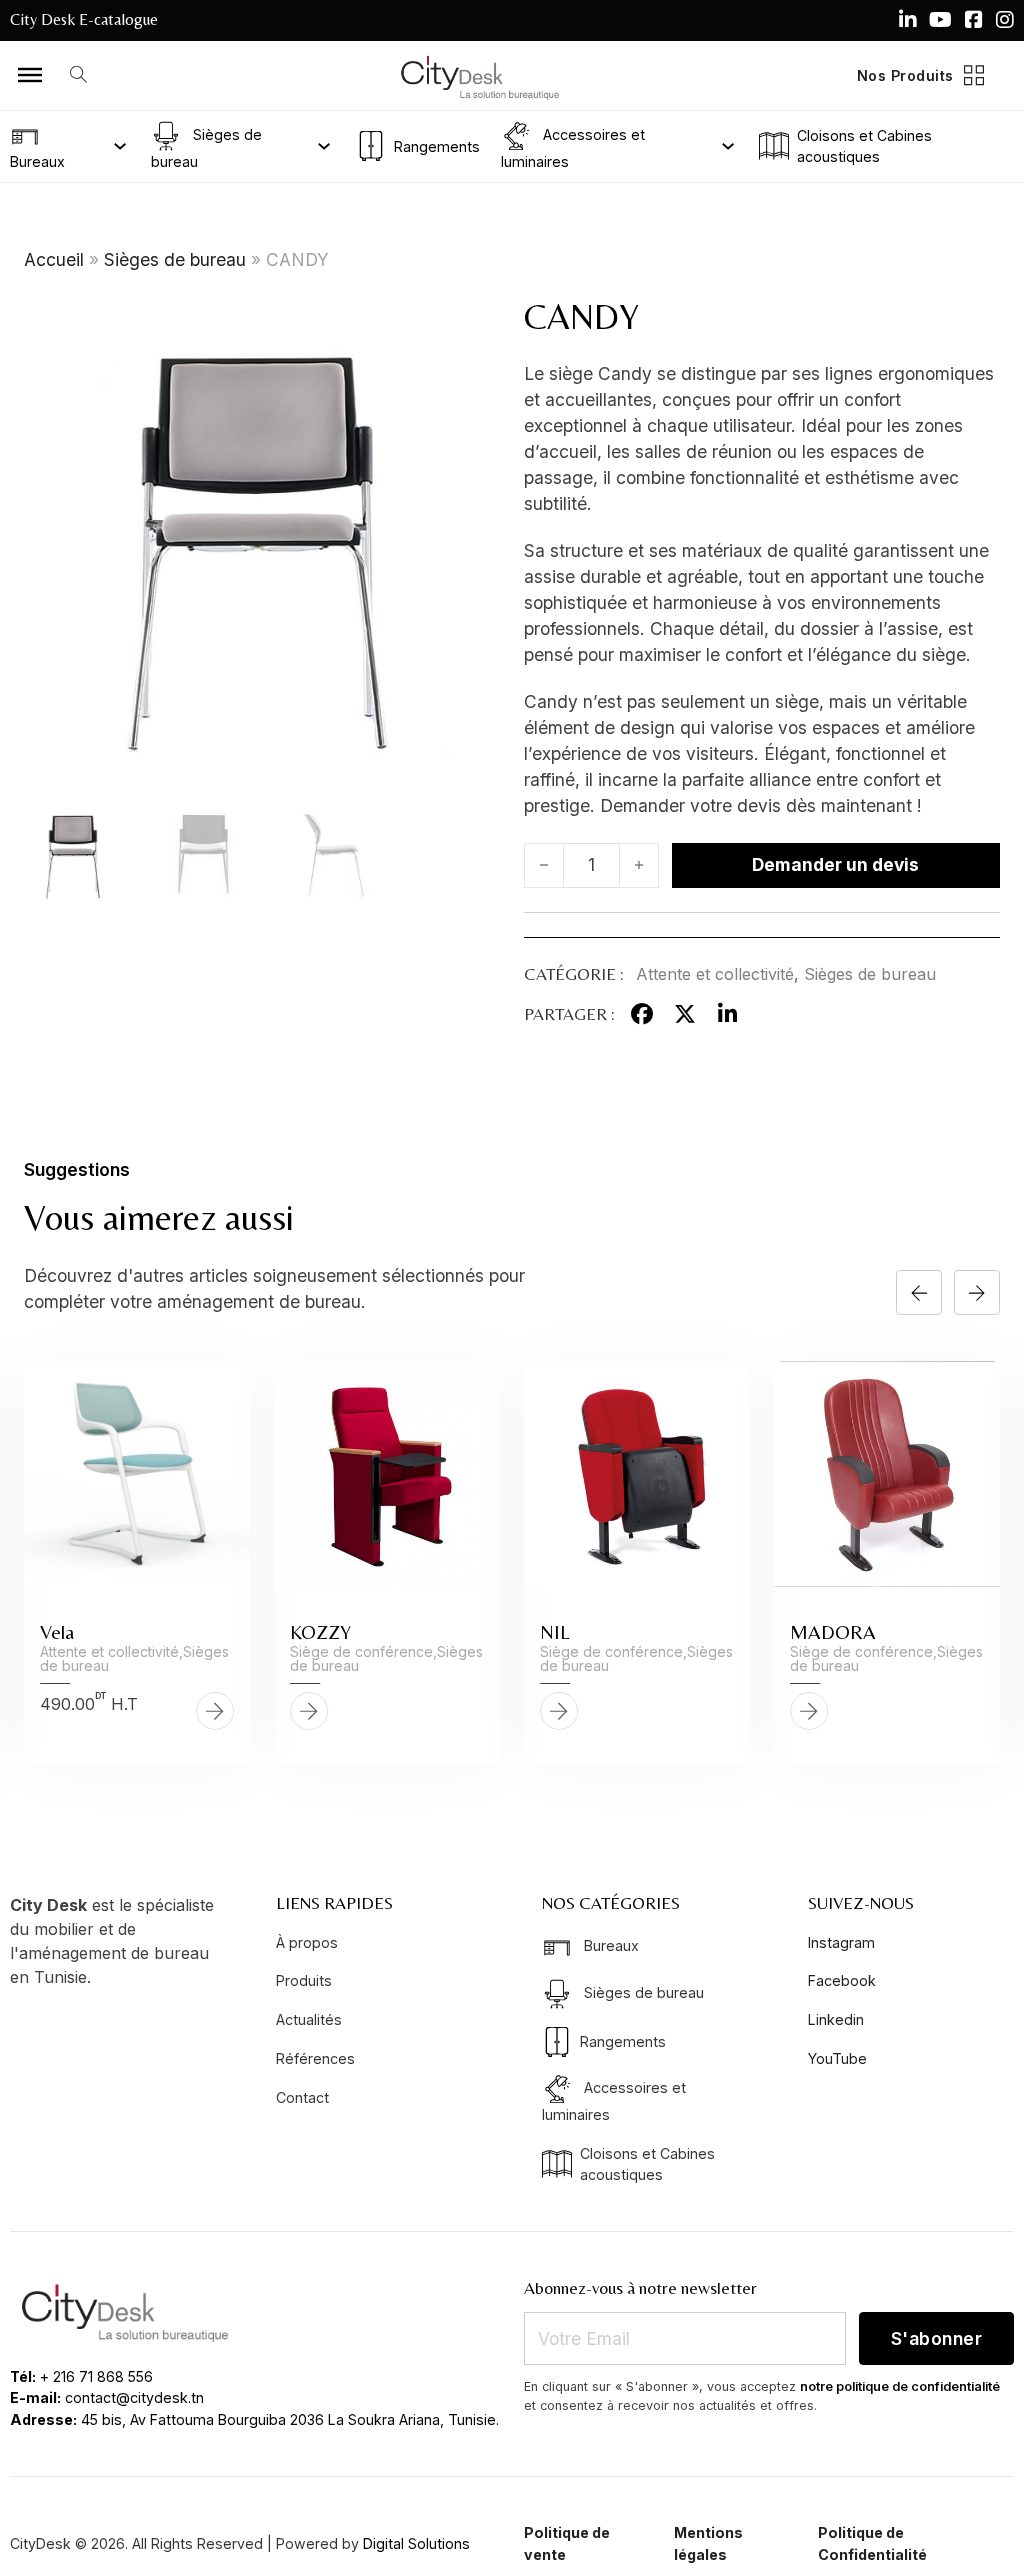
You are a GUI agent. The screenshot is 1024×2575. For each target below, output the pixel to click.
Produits (304, 1980)
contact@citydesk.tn (134, 2397)
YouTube (837, 2058)
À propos (307, 1942)
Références (315, 2058)
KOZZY (320, 1631)
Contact (302, 2097)
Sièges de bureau (206, 147)
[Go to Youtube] (940, 20)
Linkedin (836, 2019)
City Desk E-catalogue (84, 19)
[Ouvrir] (30, 75)
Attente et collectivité (715, 974)
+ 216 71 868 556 (96, 2376)
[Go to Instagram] (1005, 20)
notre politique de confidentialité (900, 2386)
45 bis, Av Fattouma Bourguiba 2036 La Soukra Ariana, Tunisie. (290, 2419)
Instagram (841, 1942)
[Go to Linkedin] (908, 20)
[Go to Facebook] (974, 20)
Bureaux (37, 161)
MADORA (833, 1631)
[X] (685, 1014)
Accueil (54, 259)
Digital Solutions (416, 2543)
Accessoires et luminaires (573, 147)
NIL (555, 1631)
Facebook (842, 1980)
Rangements (436, 146)
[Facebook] (642, 1014)
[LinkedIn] (727, 1014)
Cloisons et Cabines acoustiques (864, 146)
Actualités (309, 2019)
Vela (57, 1631)
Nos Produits (905, 75)
